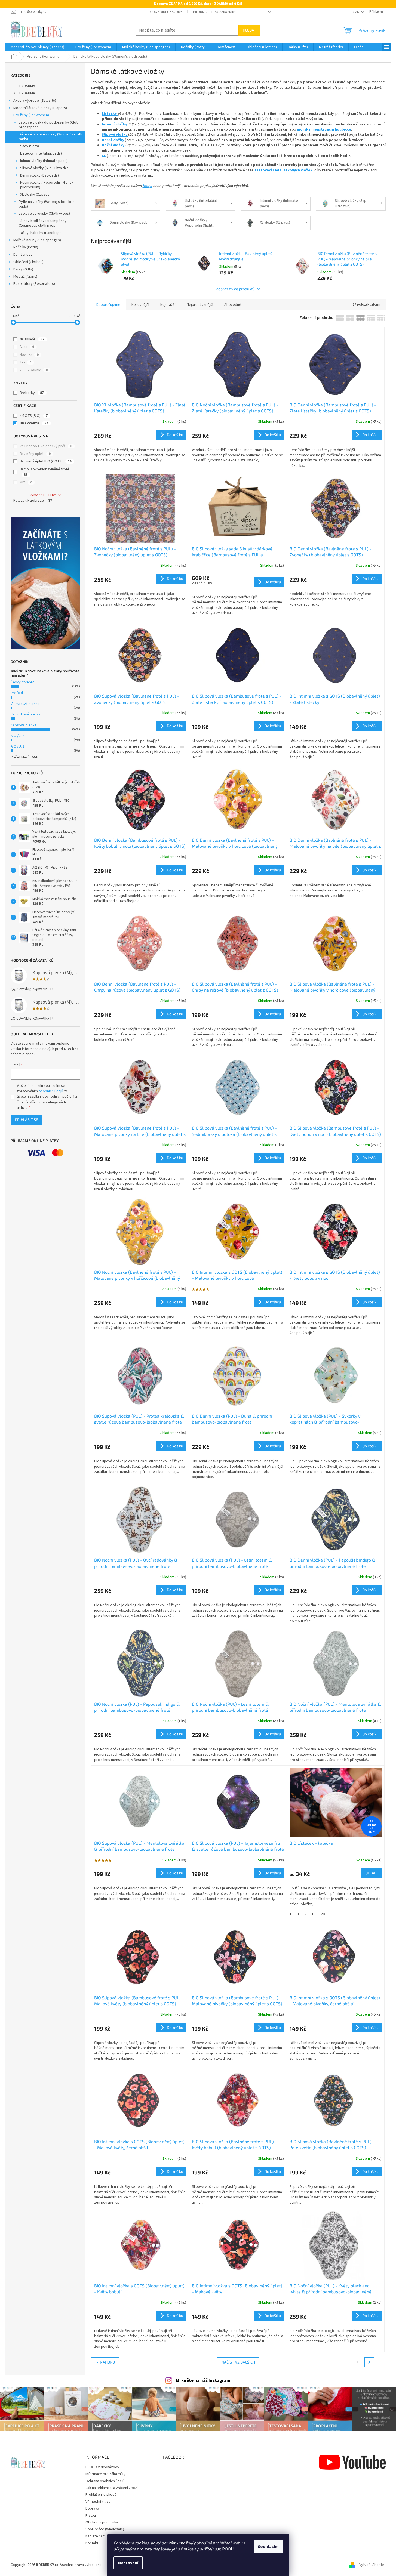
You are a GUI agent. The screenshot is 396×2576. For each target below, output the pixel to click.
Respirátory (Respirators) (34, 284)
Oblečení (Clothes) (28, 262)
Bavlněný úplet (35, 454)
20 (323, 1914)
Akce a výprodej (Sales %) (35, 101)
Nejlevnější (140, 305)
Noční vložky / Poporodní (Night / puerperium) (47, 185)
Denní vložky (113, 140)
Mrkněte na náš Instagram (203, 2381)
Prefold (17, 693)
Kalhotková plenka (26, 714)
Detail (371, 1873)
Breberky (32, 393)
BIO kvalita (34, 423)
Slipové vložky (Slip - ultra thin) (45, 168)
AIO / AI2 (17, 746)
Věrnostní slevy (98, 2502)
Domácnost (23, 255)
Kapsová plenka (24, 725)
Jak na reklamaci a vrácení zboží (112, 2488)
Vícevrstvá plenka (25, 704)
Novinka (29, 355)
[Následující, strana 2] (369, 2362)
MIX (26, 482)
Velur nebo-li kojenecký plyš (46, 446)
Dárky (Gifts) (23, 269)
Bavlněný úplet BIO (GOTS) (46, 461)
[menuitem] (37, 47)
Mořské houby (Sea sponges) (37, 240)
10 (314, 1914)
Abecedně (233, 305)
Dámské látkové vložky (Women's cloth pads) (50, 137)
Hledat (249, 30)
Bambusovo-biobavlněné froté (44, 472)
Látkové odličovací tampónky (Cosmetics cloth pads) (43, 223)
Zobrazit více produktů (235, 289)
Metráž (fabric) (25, 277)
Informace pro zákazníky (214, 12)
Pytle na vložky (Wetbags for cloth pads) (47, 204)
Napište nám (96, 2536)
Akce (27, 347)
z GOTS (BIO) (34, 416)
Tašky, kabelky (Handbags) (41, 233)
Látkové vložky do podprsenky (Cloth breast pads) (49, 125)
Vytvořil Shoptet (372, 2565)
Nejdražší (168, 305)
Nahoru (107, 2362)
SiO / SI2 (17, 736)
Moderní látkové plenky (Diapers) (40, 108)
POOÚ (228, 2549)
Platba (91, 2516)
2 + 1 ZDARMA (24, 93)
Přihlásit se (27, 1120)
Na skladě (32, 339)
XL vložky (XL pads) (35, 195)
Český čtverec (22, 682)
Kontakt (92, 2543)
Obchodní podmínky (102, 2522)
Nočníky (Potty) (26, 247)
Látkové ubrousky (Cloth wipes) (44, 214)
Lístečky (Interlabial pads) (41, 153)
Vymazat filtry (43, 495)
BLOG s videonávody (165, 12)
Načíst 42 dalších (238, 2362)
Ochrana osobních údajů (105, 2481)
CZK (356, 12)
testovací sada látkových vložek (283, 170)
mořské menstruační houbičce (324, 129)
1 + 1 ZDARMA (24, 86)
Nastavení (128, 2563)
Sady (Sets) (30, 146)
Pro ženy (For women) (31, 115)
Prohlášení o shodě (101, 2495)
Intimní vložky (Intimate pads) (44, 161)
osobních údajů (51, 1091)
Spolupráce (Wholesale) (105, 2529)
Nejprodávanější (200, 305)
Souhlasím (268, 2547)
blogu (147, 186)
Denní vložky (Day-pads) (39, 175)
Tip (25, 362)
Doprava (92, 2509)
